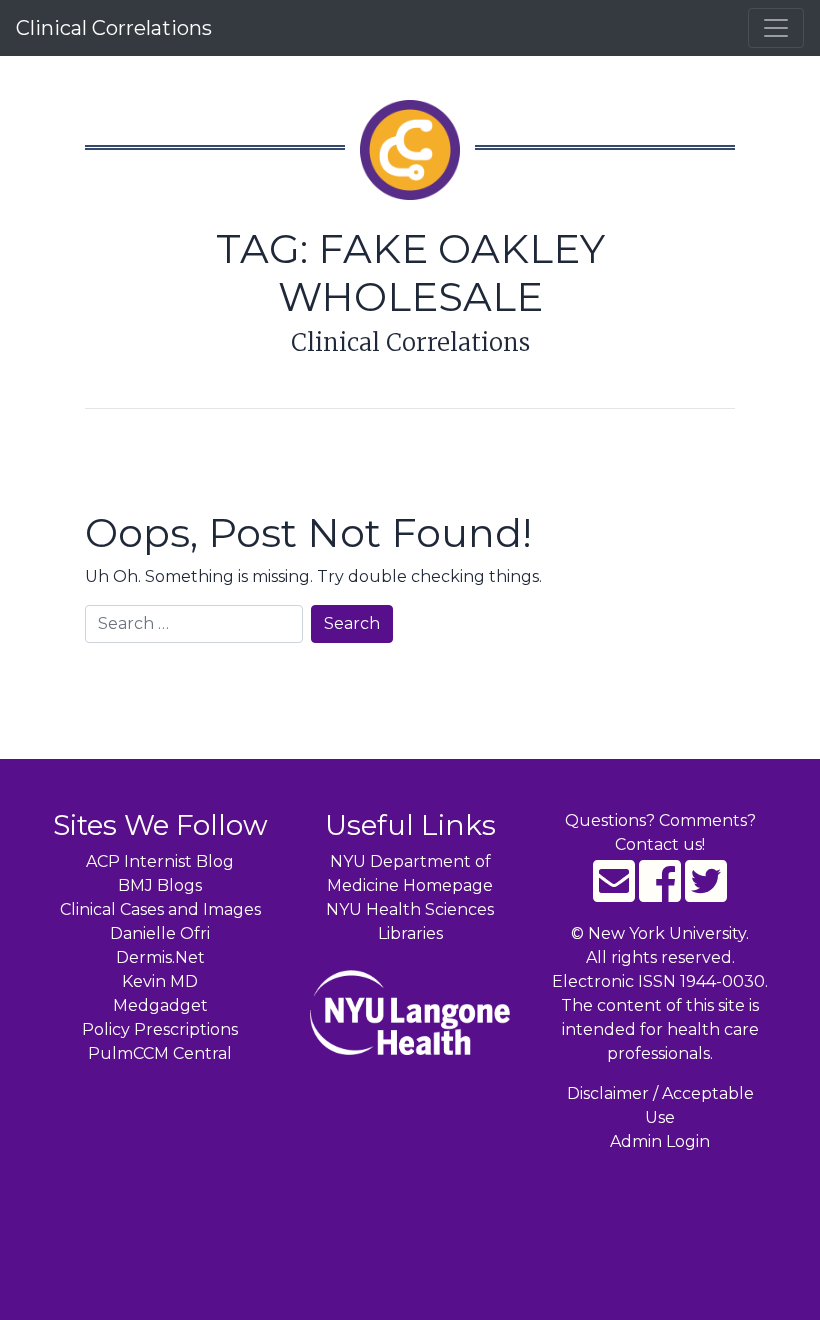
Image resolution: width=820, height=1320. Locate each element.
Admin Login (660, 1141)
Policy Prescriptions (160, 1029)
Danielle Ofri (160, 933)
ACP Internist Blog (160, 861)
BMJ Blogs (160, 885)
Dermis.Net (160, 957)
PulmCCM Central (160, 1053)
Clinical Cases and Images (160, 909)
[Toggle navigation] (776, 28)
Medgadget (160, 1005)
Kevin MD (160, 981)
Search (352, 623)
